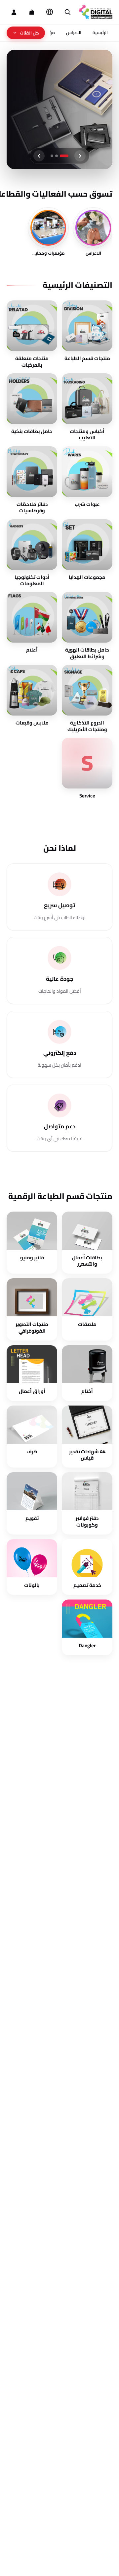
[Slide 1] (67, 156)
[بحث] (67, 12)
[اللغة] (50, 12)
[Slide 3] (55, 156)
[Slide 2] (62, 156)
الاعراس (74, 32)
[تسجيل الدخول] (14, 12)
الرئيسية (100, 32)
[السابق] (80, 156)
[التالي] (39, 156)
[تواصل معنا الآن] (14, 2562)
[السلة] (32, 12)
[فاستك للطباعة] (96, 12)
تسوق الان (84, 116)
